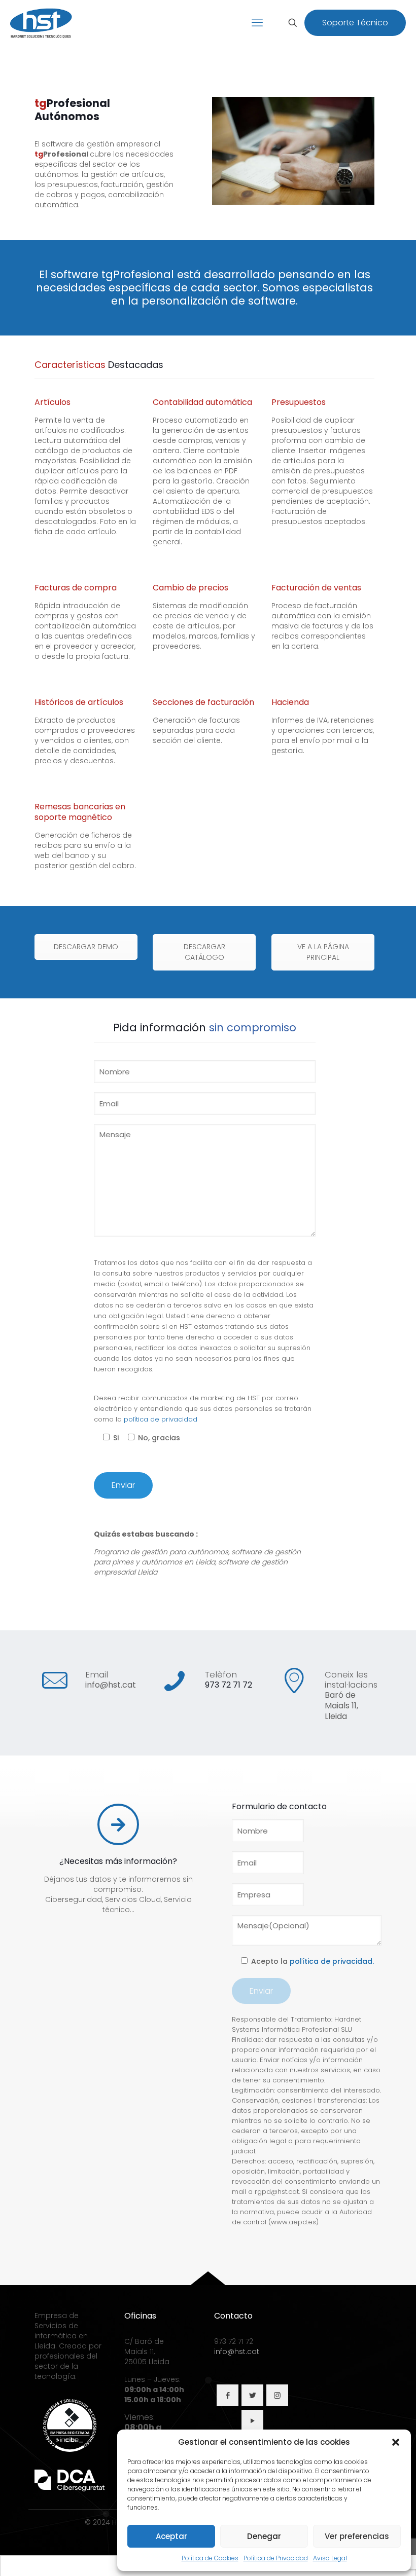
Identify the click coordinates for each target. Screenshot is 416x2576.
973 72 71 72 (229, 1685)
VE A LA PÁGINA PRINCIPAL (323, 952)
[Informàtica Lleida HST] (41, 23)
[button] (396, 2442)
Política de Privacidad (276, 2558)
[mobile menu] (257, 23)
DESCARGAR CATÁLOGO (204, 952)
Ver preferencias (357, 2536)
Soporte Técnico (355, 23)
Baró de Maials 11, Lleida (341, 1706)
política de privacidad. (332, 1961)
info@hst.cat (111, 1685)
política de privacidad (161, 1419)
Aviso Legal (330, 2558)
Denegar (264, 2536)
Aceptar (171, 2536)
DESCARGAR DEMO (86, 947)
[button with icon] (228, 2395)
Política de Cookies (210, 2558)
